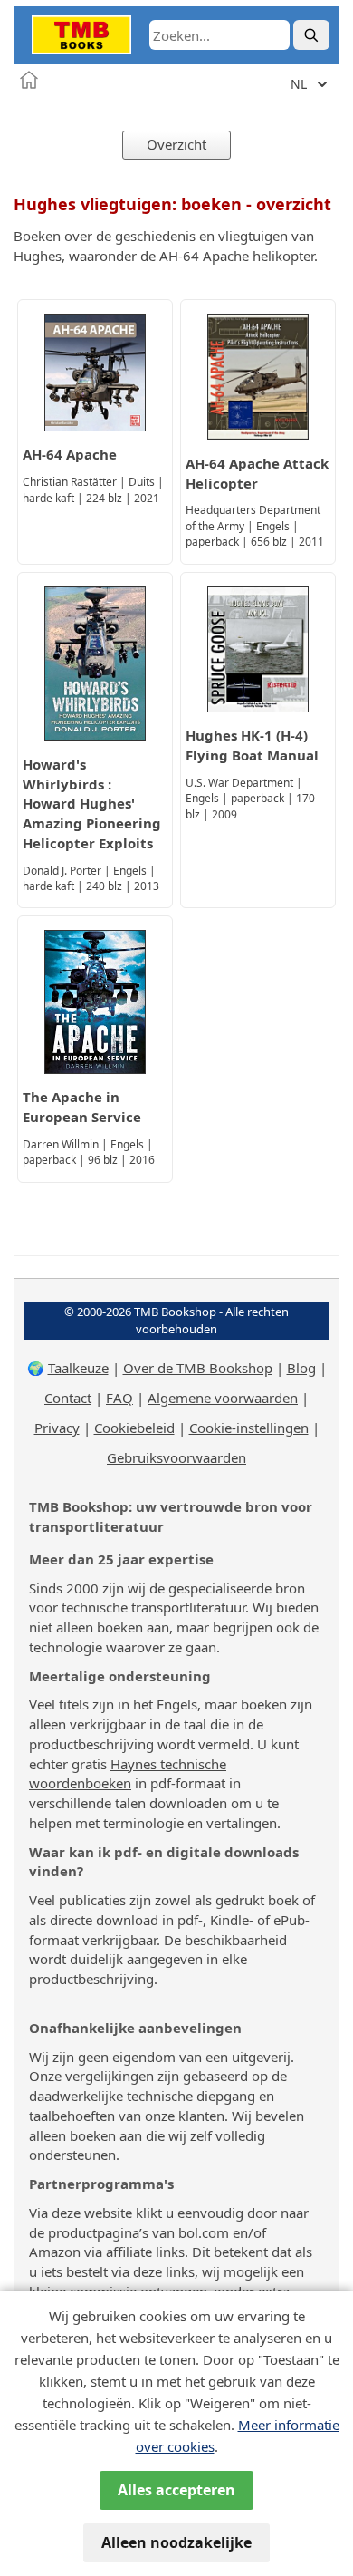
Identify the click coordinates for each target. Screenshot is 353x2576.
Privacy (57, 1428)
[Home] (29, 80)
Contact (68, 1398)
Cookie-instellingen (249, 1428)
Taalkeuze (78, 1368)
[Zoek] (311, 35)
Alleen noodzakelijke (176, 2542)
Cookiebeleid (134, 1428)
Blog (301, 1368)
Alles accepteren (176, 2490)
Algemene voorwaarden (223, 1398)
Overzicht (176, 144)
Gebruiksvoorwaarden (176, 1457)
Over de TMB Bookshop (198, 1368)
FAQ (119, 1398)
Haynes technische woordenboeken (128, 1774)
